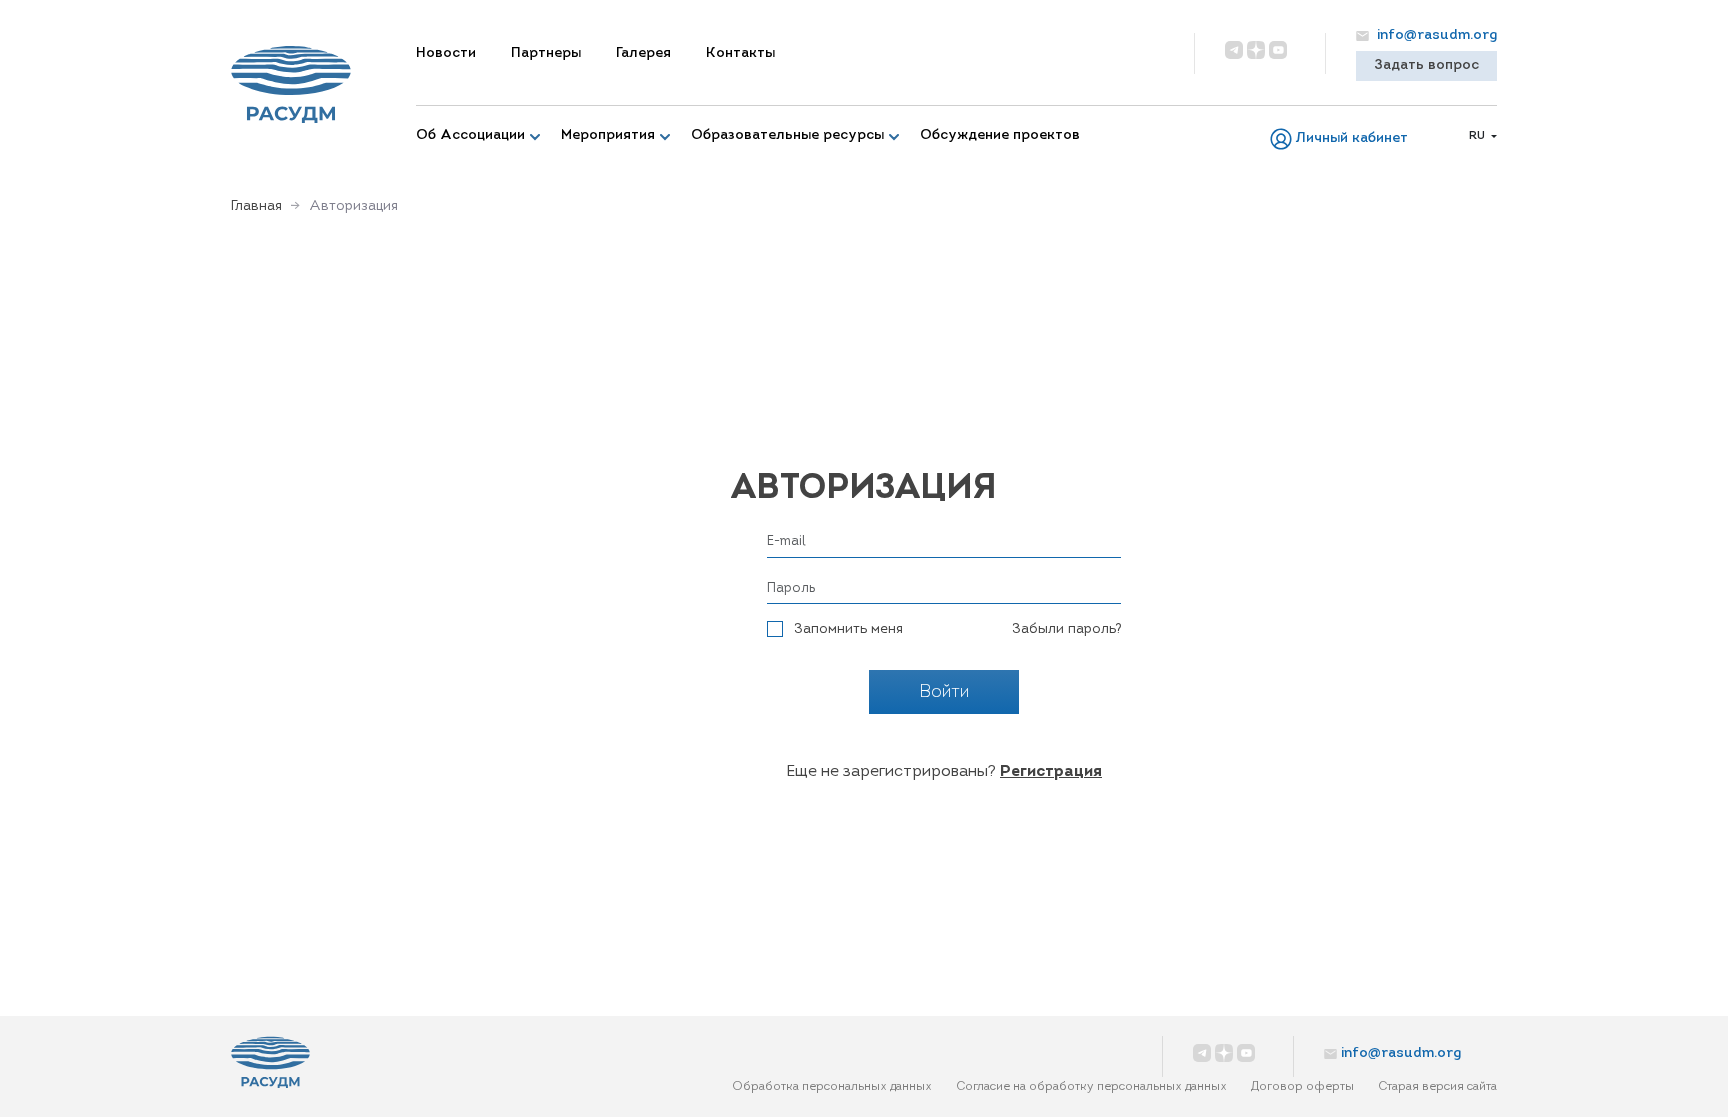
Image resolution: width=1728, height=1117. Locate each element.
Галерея (643, 53)
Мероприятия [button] (608, 135)
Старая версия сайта (1437, 1087)
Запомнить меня (848, 629)
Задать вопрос (1426, 65)
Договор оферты (1302, 1087)
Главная (256, 206)
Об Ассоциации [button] (470, 135)
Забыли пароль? (1066, 629)
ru (1478, 136)
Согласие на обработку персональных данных (1091, 1087)
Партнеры (546, 53)
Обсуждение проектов (1000, 135)
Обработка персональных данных (832, 1087)
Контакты (740, 53)
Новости (446, 53)
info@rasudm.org (1435, 35)
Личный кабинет (1352, 138)
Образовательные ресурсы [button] (787, 135)
